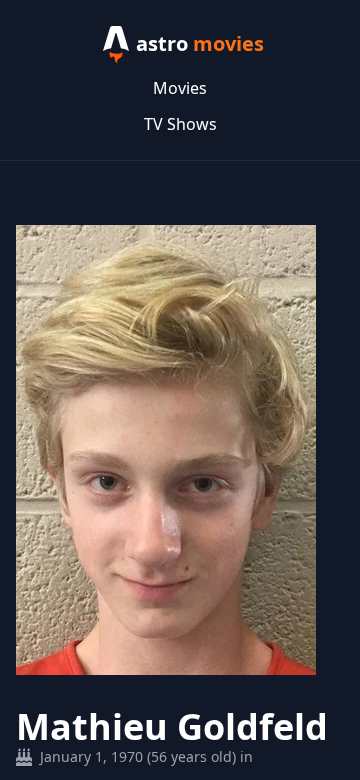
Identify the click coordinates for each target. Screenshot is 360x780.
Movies (180, 88)
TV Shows (180, 124)
